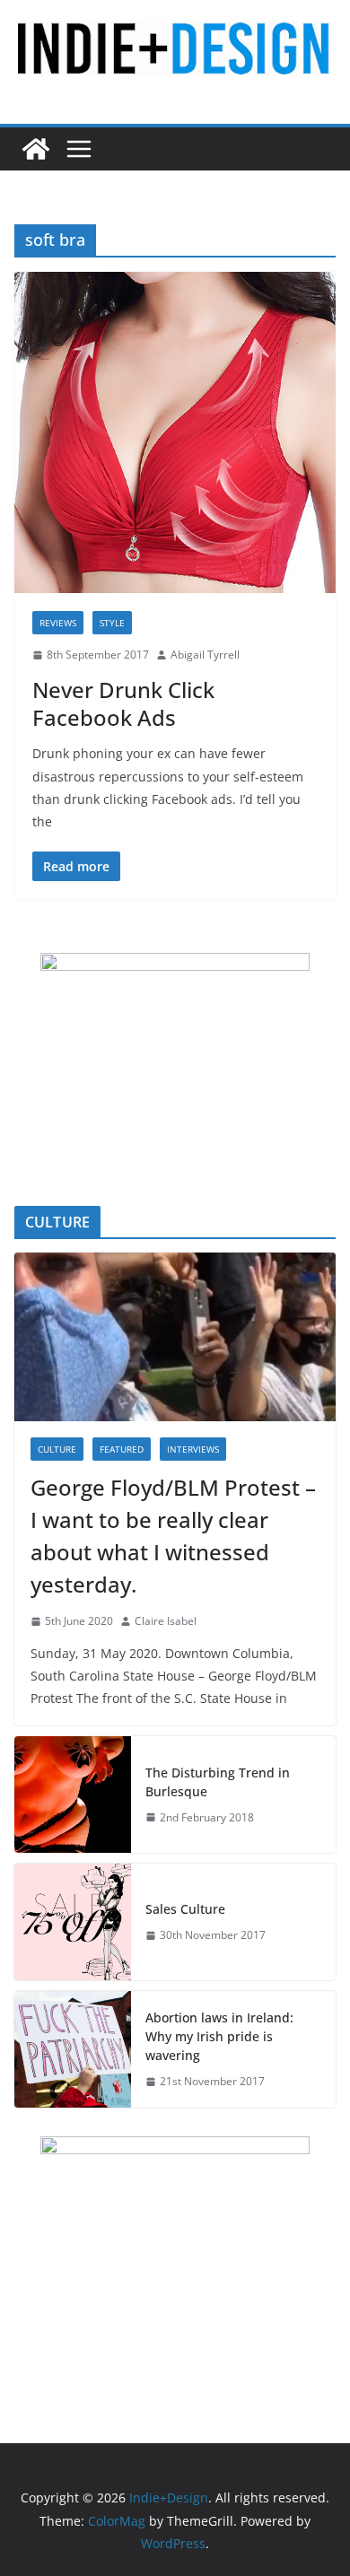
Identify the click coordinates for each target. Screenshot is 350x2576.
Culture (57, 1449)
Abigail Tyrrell (205, 655)
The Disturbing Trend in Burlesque (218, 1782)
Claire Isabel (166, 1621)
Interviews (193, 1449)
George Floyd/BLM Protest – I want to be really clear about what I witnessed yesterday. (173, 1536)
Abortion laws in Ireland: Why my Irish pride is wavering (219, 2036)
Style (112, 623)
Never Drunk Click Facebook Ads (123, 703)
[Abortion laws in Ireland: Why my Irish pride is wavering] (73, 2049)
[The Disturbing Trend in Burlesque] (73, 1794)
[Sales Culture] (73, 1922)
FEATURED (122, 1449)
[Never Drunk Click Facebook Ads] (175, 432)
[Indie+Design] (36, 149)
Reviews (58, 623)
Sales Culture (185, 1909)
